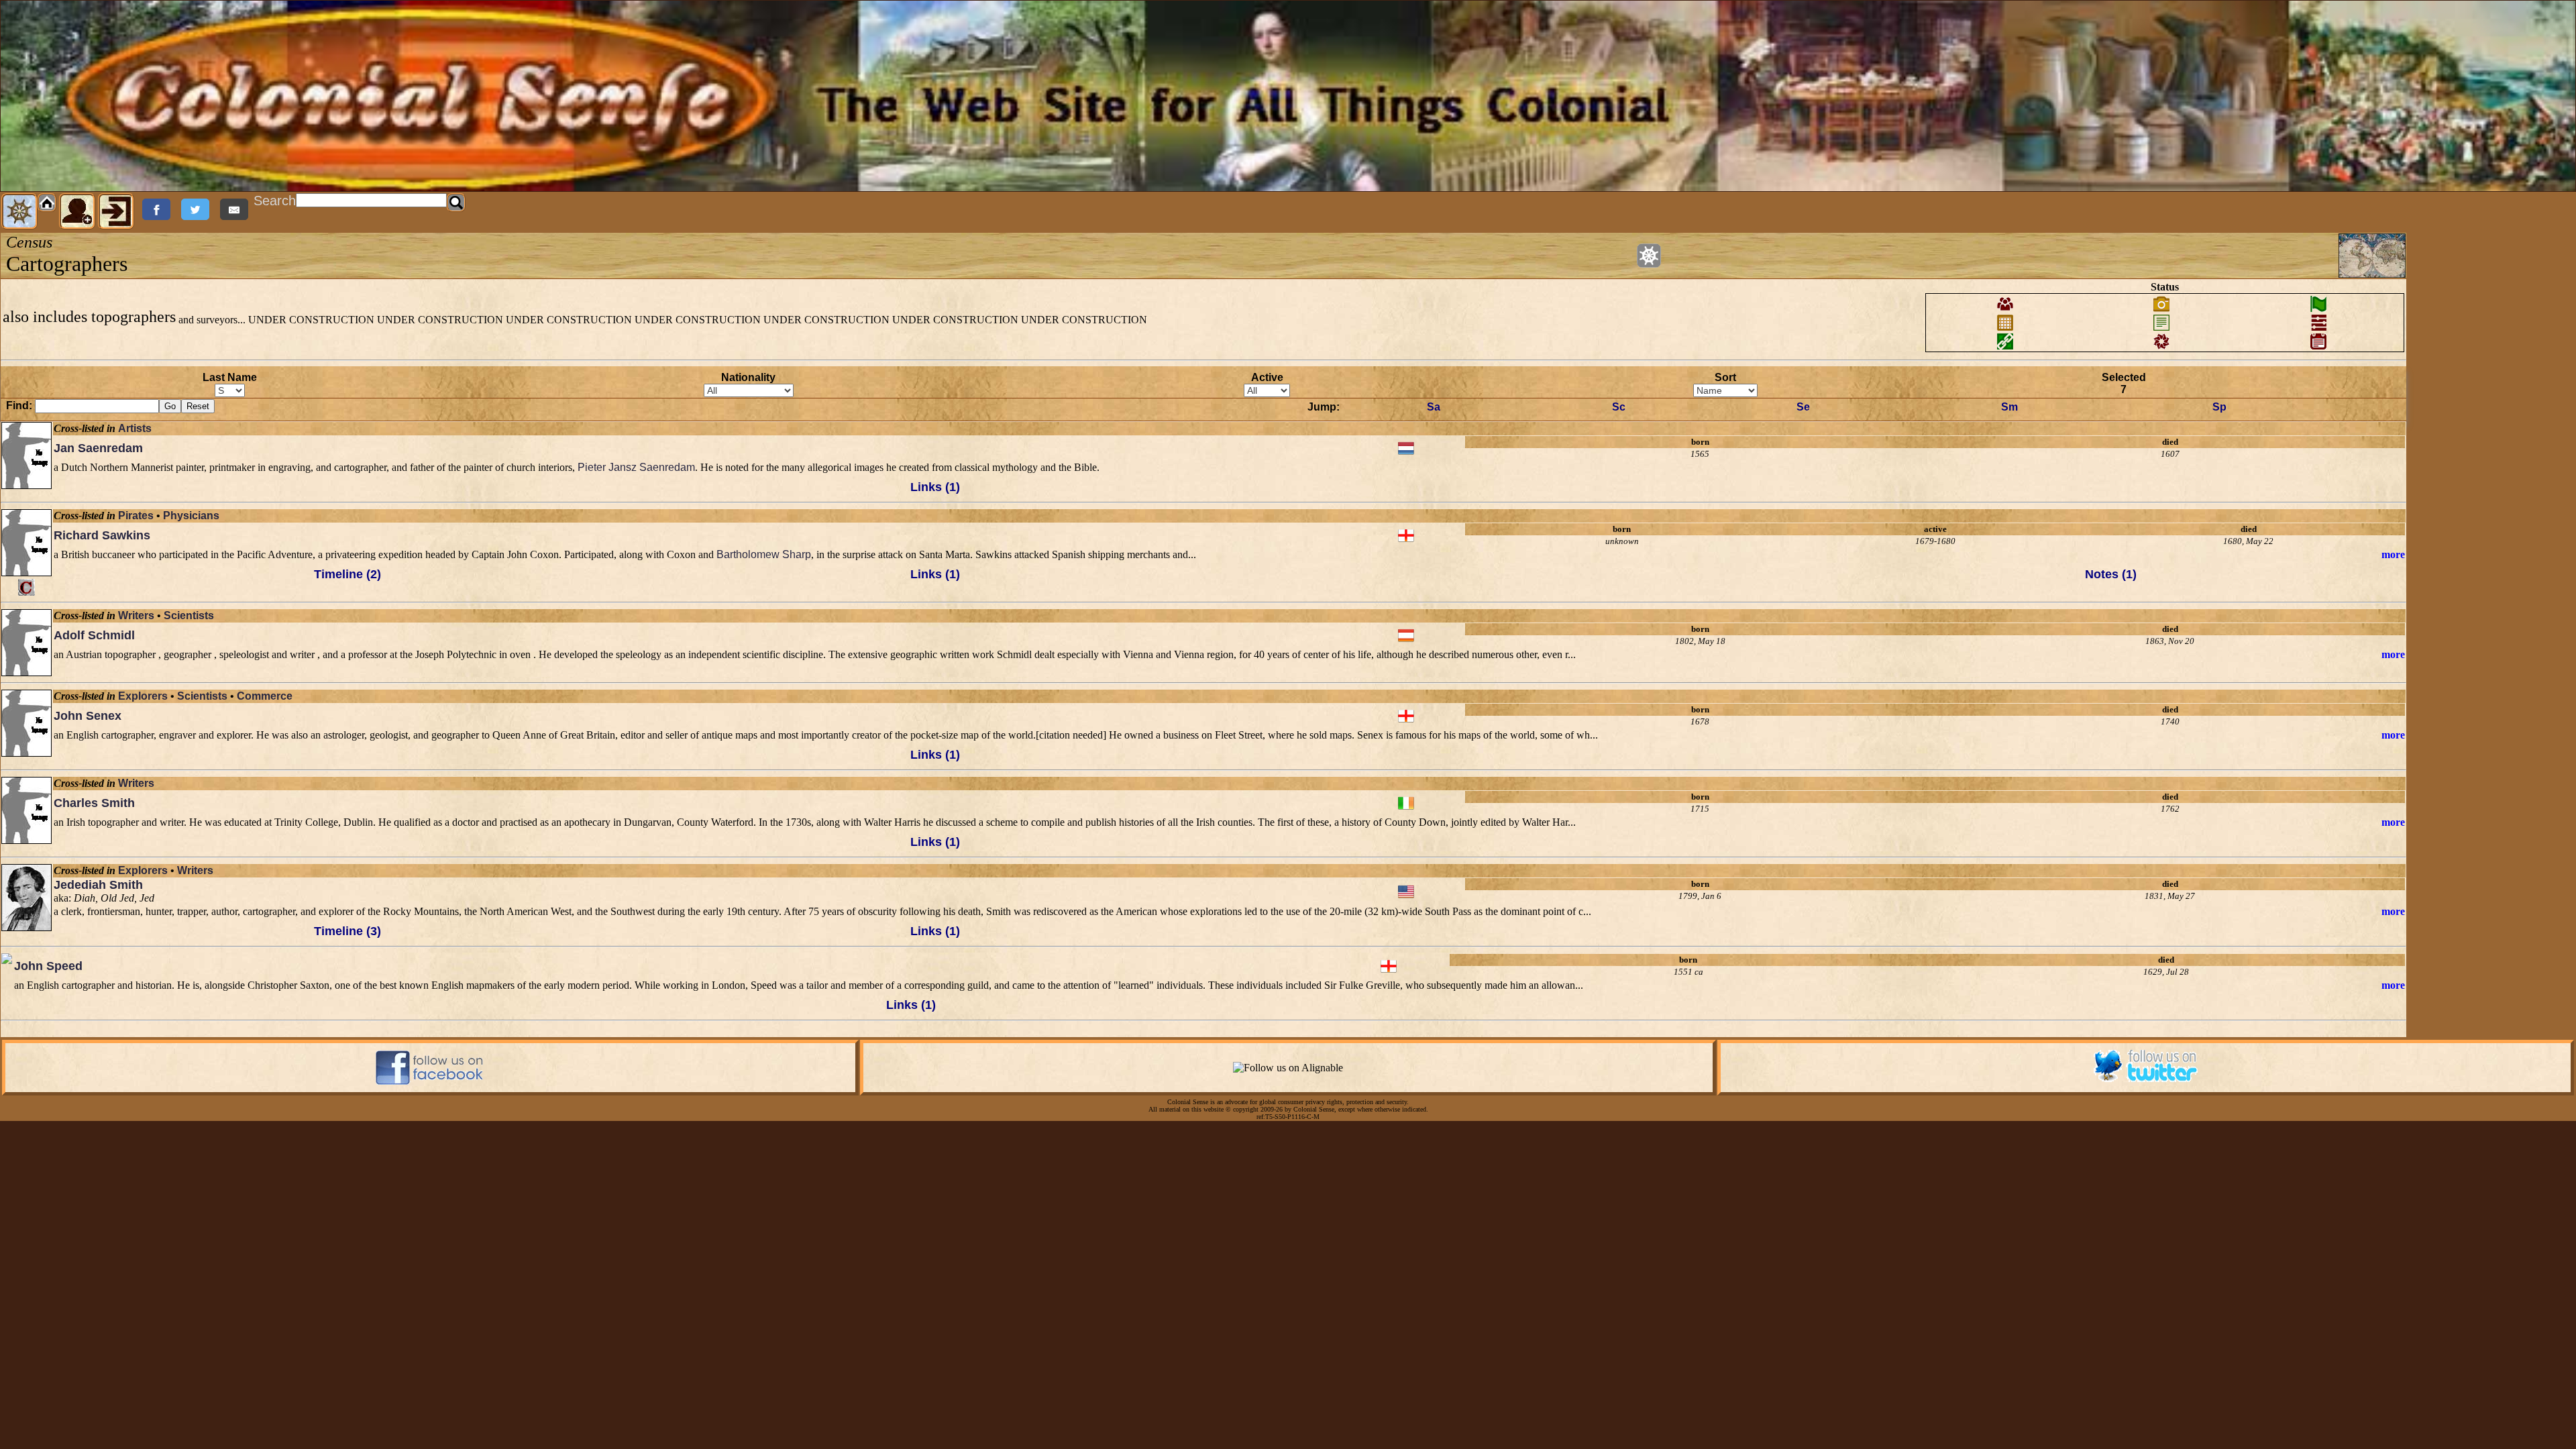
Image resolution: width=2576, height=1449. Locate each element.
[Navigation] (19, 211)
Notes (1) (2111, 574)
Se (1803, 407)
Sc (1619, 407)
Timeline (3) (347, 931)
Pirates (136, 516)
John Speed (48, 966)
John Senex (88, 716)
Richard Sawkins (102, 535)
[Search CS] (456, 203)
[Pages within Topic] (1649, 256)
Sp (2219, 407)
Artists (135, 428)
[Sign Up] (77, 211)
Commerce (265, 696)
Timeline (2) (347, 574)
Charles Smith (94, 803)
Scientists (189, 615)
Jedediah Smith (98, 885)
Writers (136, 615)
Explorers (143, 696)
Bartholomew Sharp (764, 554)
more (2393, 554)
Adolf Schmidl (94, 635)
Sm (2009, 407)
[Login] (116, 211)
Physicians (191, 516)
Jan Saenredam (98, 448)
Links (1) (935, 487)
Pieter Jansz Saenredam (636, 467)
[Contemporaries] (26, 587)
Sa (1434, 407)
